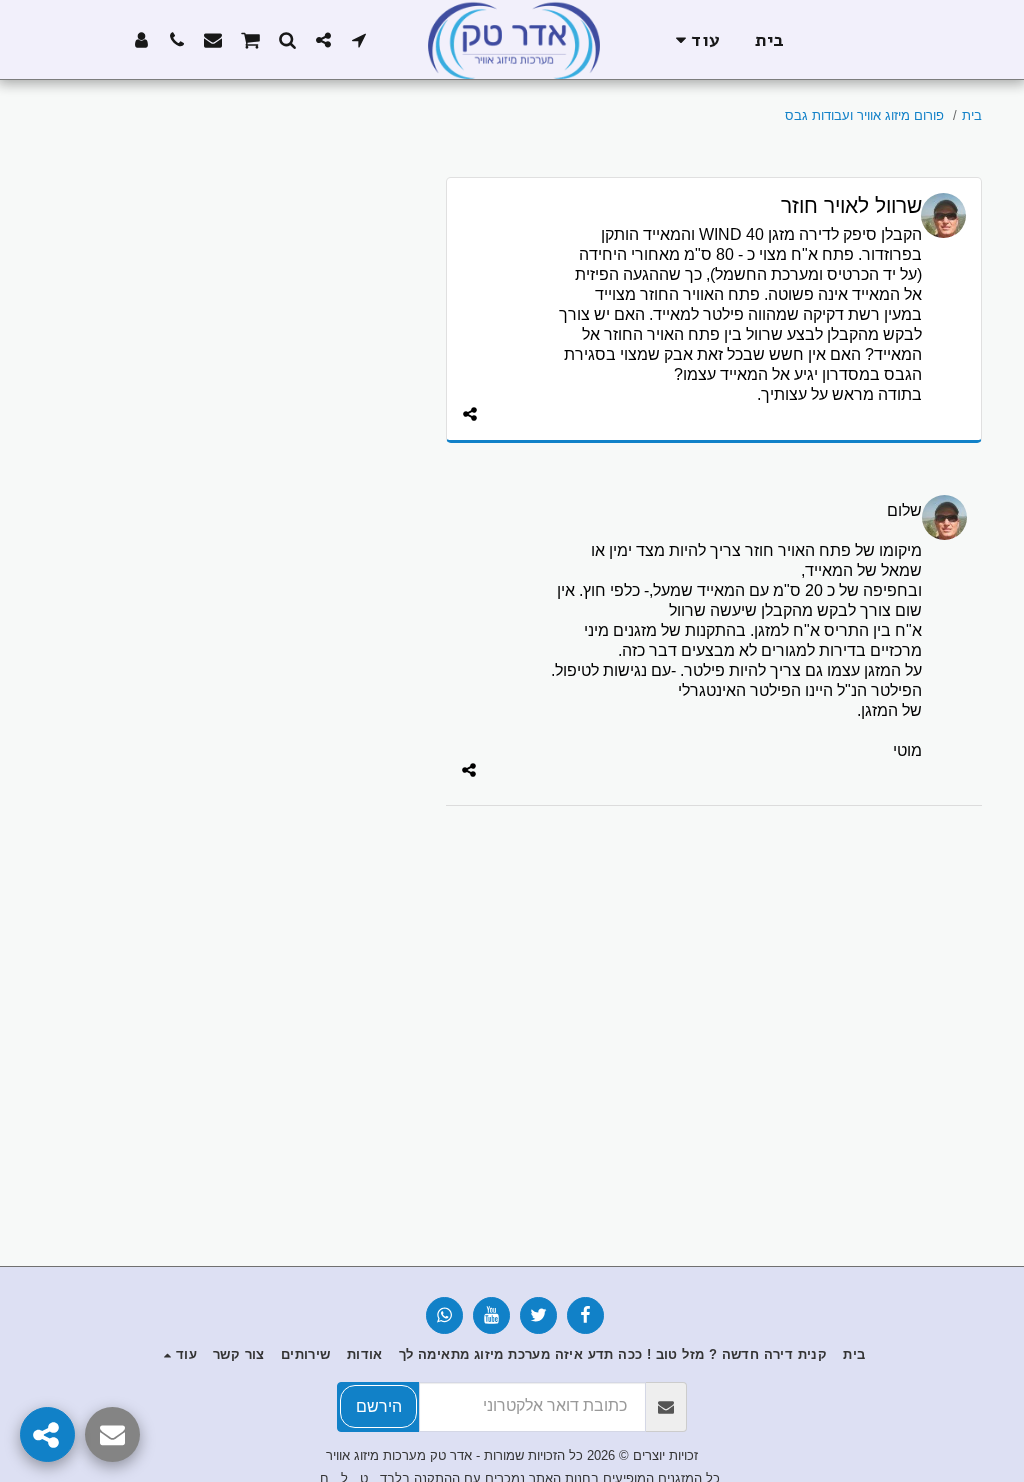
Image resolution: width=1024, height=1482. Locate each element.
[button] (359, 39)
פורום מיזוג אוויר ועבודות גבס (864, 115)
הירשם (379, 1406)
